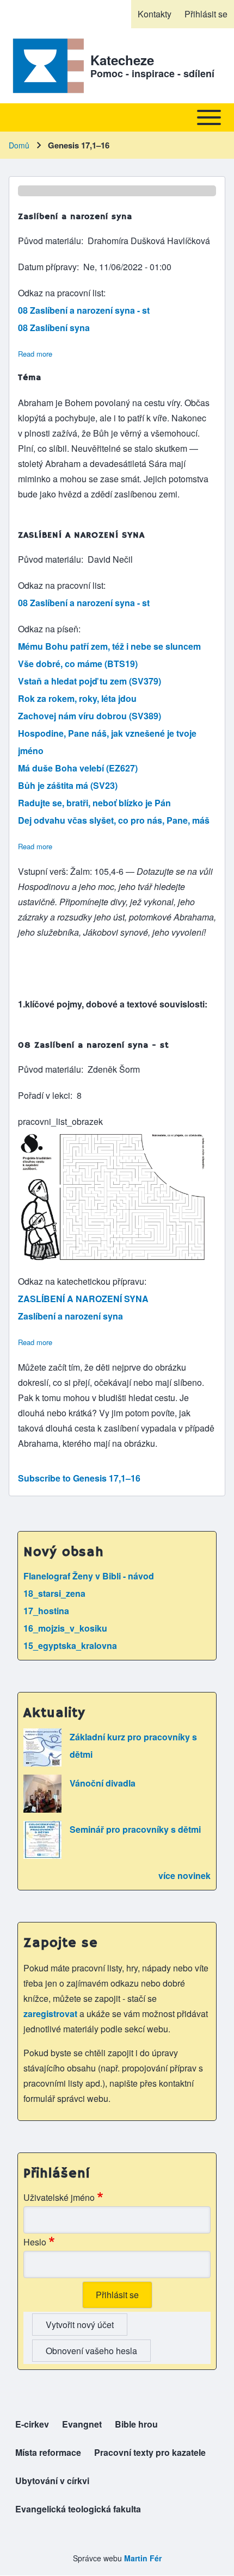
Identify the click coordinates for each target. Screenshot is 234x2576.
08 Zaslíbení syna (54, 328)
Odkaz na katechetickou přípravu (81, 1281)
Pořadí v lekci (44, 1095)
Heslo (35, 2242)
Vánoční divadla (103, 1783)
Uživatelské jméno (59, 2197)
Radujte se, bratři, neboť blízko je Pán (94, 803)
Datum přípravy (47, 267)
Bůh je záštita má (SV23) (68, 785)
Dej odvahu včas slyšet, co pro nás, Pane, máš (114, 820)
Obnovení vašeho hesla (91, 2351)
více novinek (184, 1875)
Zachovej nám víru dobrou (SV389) (90, 716)
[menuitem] (155, 14)
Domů (19, 145)
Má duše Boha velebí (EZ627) (78, 768)
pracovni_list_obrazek (60, 1121)
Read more (35, 354)
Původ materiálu (50, 241)
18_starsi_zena (54, 1593)
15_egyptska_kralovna (70, 1645)
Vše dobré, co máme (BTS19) (78, 664)
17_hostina (46, 1611)
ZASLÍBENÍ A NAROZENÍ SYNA (83, 1299)
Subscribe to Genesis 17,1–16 (79, 1478)
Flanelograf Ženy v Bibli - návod (89, 1576)
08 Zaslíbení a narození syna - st (84, 310)
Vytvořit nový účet (80, 2325)
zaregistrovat (51, 2014)
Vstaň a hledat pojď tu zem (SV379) (90, 681)
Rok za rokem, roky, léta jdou (77, 698)
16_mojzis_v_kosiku (65, 1628)
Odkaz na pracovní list (61, 293)
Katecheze (122, 60)
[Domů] (46, 66)
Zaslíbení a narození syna (70, 1316)
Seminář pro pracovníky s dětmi (135, 1829)
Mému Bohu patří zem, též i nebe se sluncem (109, 646)
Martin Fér (143, 2558)
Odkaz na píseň (48, 629)
